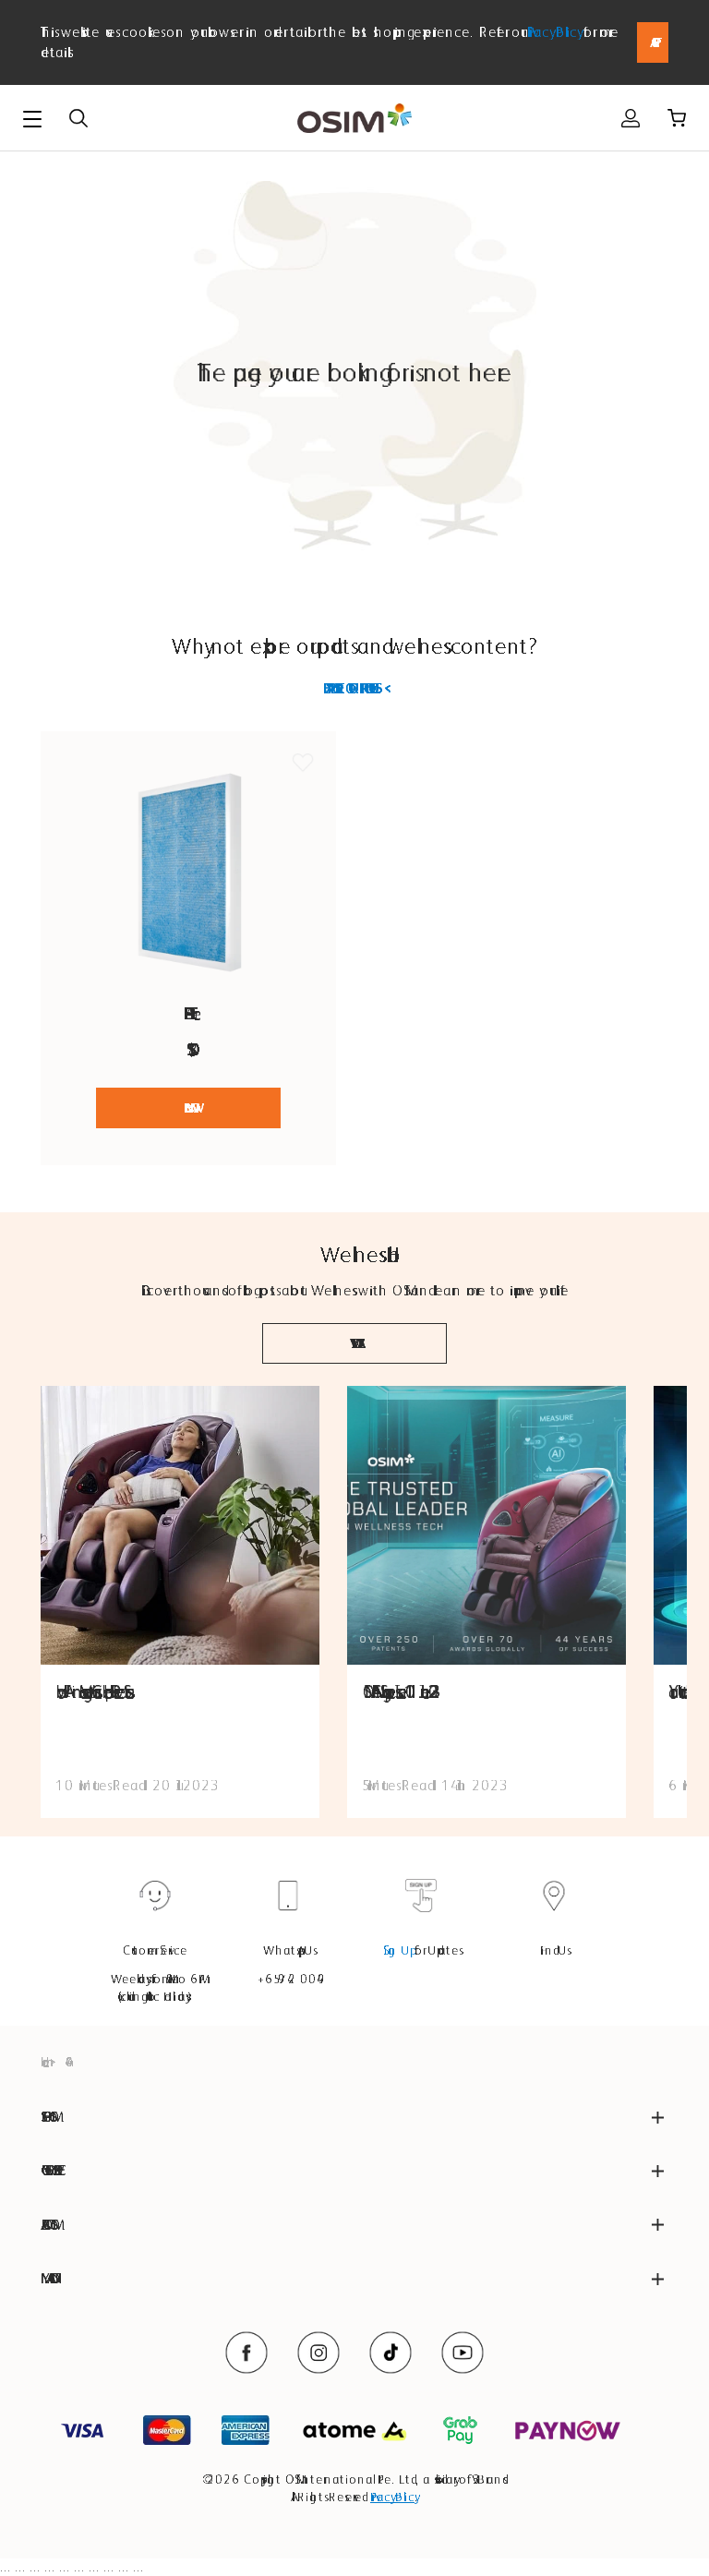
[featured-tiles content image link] (180, 1525)
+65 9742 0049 (288, 1979)
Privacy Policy (553, 32)
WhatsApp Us (288, 1950)
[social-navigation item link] (246, 2353)
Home (42, 2062)
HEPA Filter (189, 1013)
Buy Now (188, 1108)
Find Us (554, 1950)
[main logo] (354, 119)
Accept (653, 42)
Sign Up (397, 1950)
